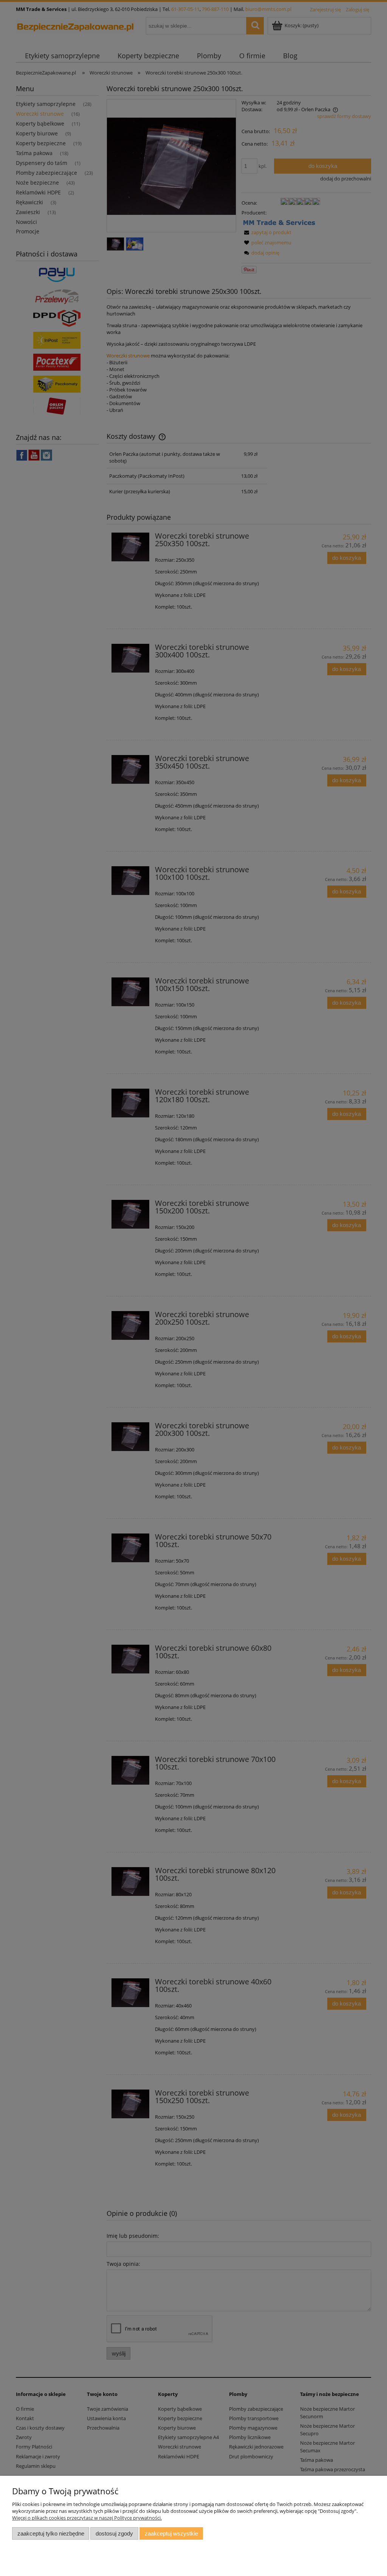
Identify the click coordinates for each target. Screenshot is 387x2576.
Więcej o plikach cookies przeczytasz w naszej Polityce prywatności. (87, 2518)
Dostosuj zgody (114, 2533)
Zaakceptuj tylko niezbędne (51, 2533)
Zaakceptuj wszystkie (171, 2533)
